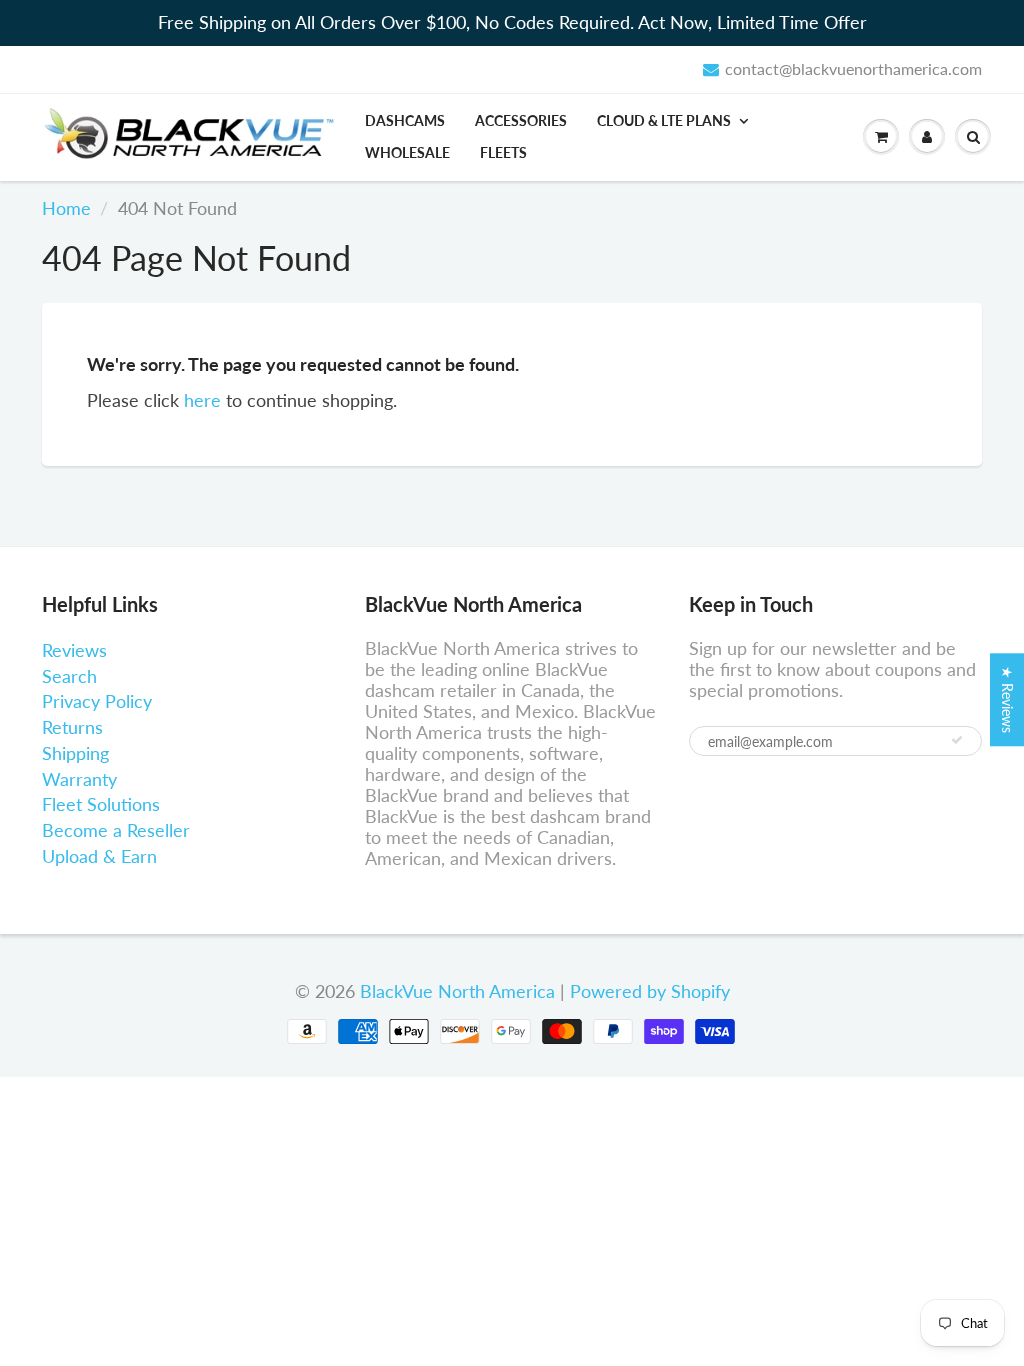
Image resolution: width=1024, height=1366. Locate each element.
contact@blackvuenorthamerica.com (853, 68)
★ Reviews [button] (1007, 699)
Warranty (79, 779)
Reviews (74, 650)
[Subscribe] (957, 740)
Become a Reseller (116, 830)
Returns (72, 727)
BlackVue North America (457, 991)
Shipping (75, 753)
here (202, 400)
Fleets (503, 152)
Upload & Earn (99, 856)
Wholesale (407, 152)
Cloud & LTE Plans (664, 120)
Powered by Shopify (650, 991)
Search (69, 676)
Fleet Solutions (101, 804)
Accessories (521, 120)
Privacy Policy (97, 701)
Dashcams (405, 120)
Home (66, 208)
